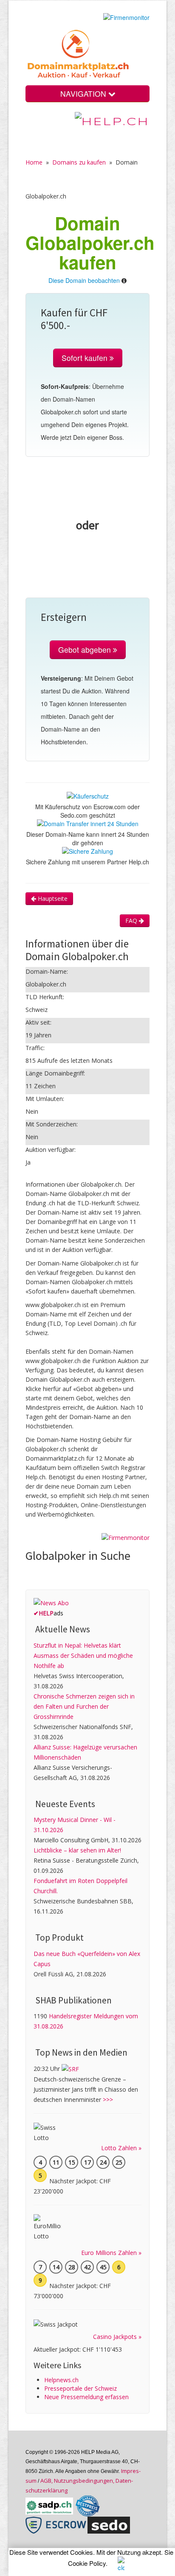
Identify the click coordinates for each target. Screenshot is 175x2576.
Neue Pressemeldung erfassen (86, 2397)
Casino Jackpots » (117, 2337)
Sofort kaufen (86, 358)
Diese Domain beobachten (84, 280)
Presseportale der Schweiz (80, 2388)
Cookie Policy (87, 2563)
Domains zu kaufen (79, 162)
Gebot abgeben (86, 650)
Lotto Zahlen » (121, 2148)
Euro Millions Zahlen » (111, 2253)
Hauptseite (52, 898)
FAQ (132, 921)
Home (34, 162)
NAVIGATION (84, 94)
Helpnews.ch (61, 2380)
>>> (108, 2100)
